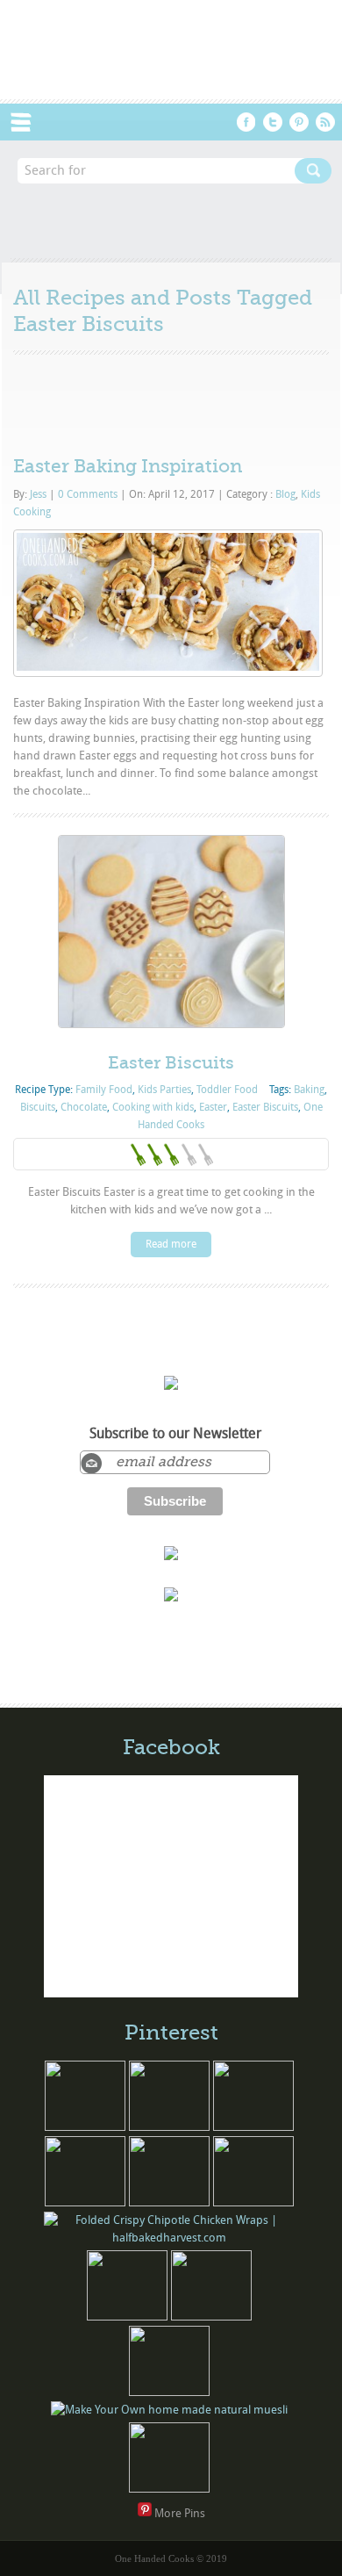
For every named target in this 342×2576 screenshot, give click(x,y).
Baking (309, 1090)
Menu (30, 122)
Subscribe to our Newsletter (175, 1434)
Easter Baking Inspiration (128, 466)
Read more (171, 1244)
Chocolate (84, 1107)
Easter (213, 1107)
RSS (325, 122)
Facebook (246, 122)
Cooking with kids (153, 1107)
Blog (285, 494)
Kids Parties (164, 1090)
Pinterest (299, 122)
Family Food (104, 1090)
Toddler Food (227, 1090)
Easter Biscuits (171, 1063)
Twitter (273, 122)
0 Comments (88, 494)
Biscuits (38, 1107)
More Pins (180, 2513)
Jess (38, 494)
